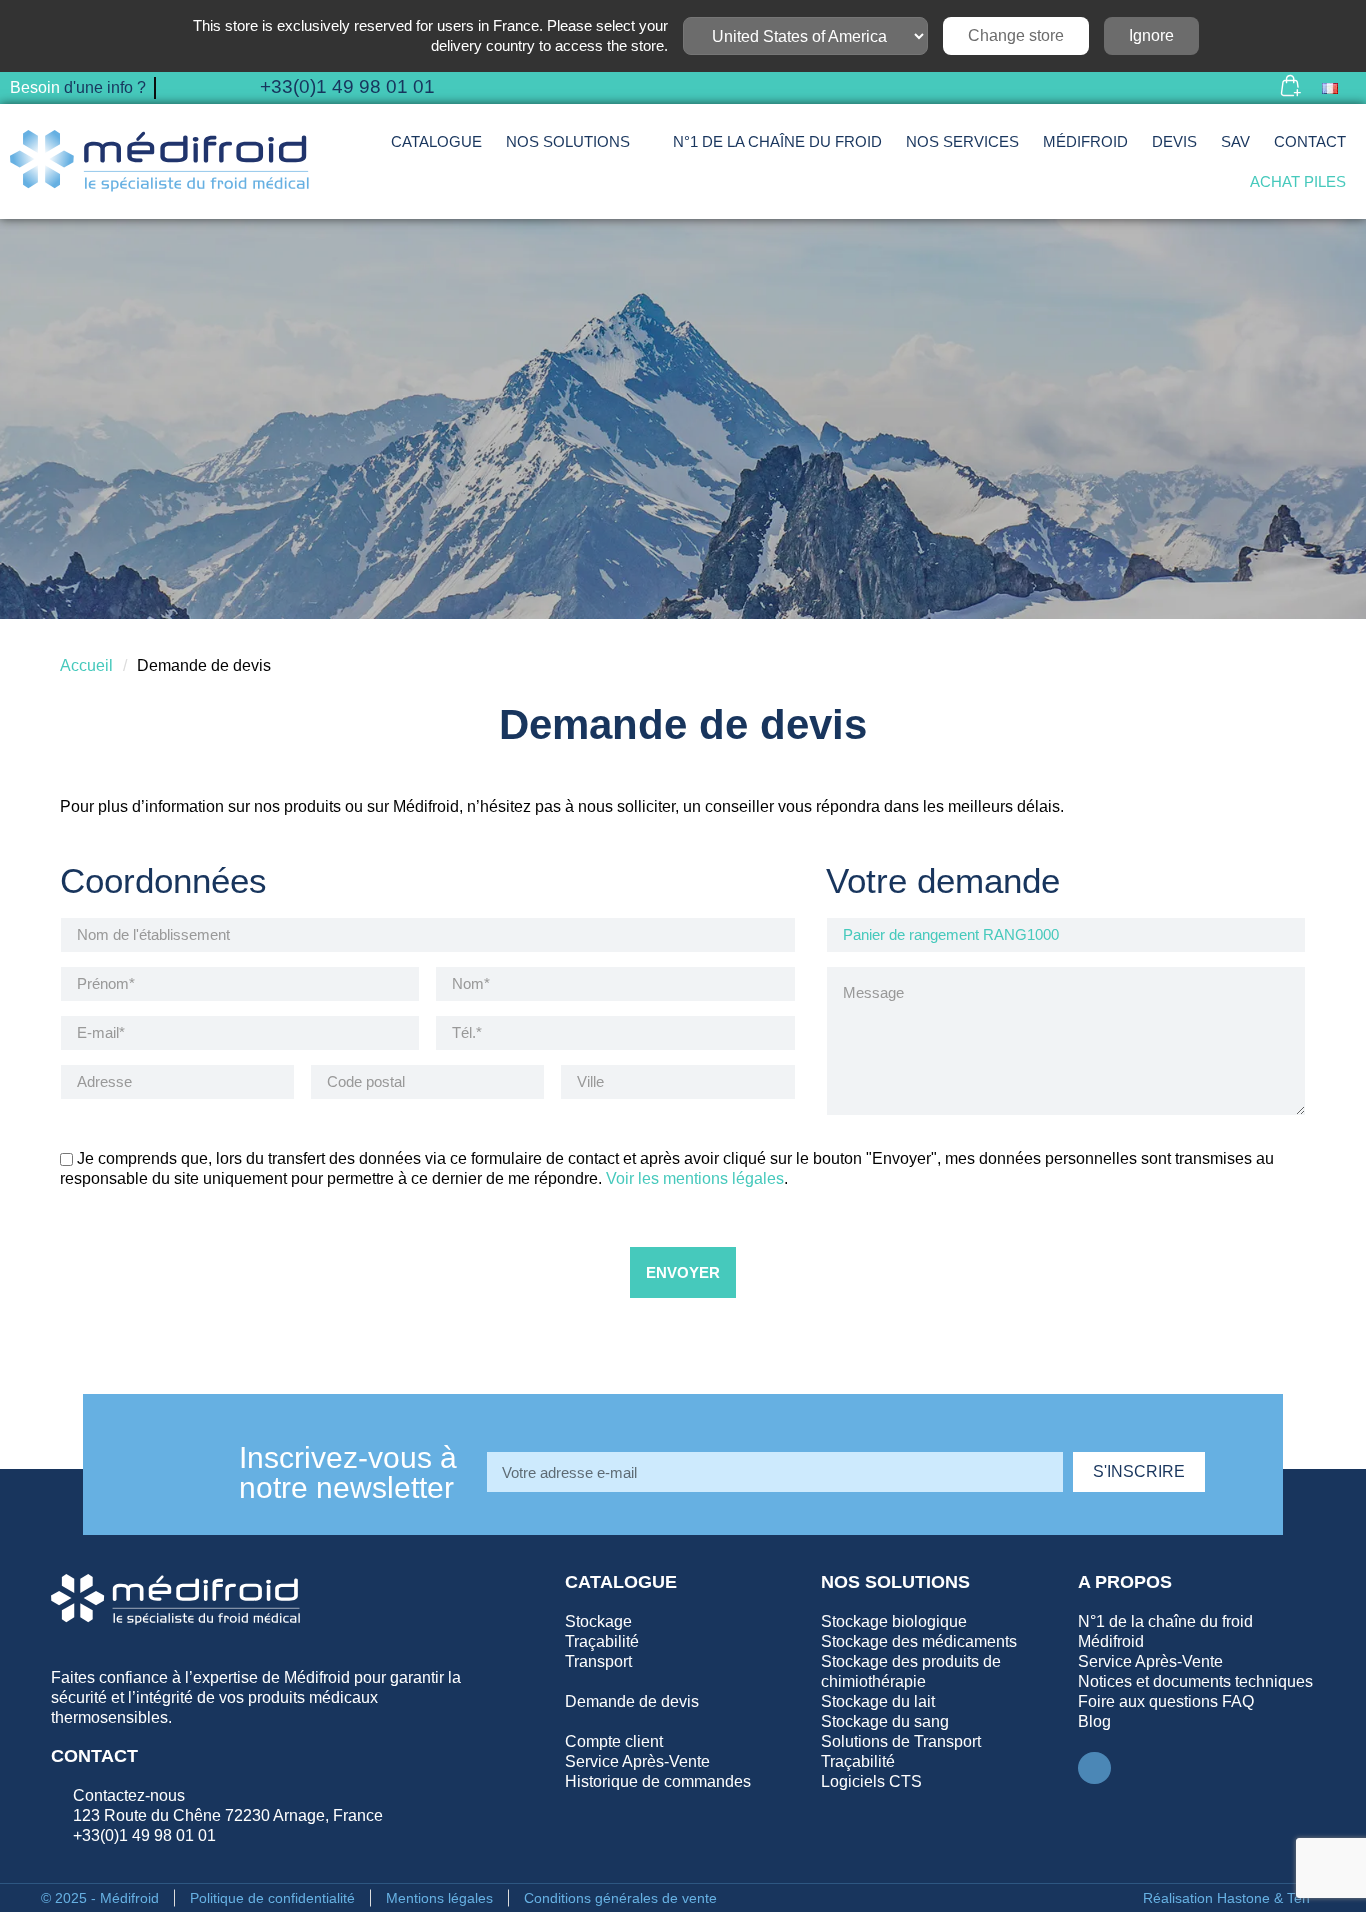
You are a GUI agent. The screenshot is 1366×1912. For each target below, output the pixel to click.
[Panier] (1290, 87)
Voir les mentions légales (695, 1178)
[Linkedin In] (1094, 1768)
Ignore (1151, 35)
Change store (1016, 35)
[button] (1235, 88)
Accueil (86, 665)
